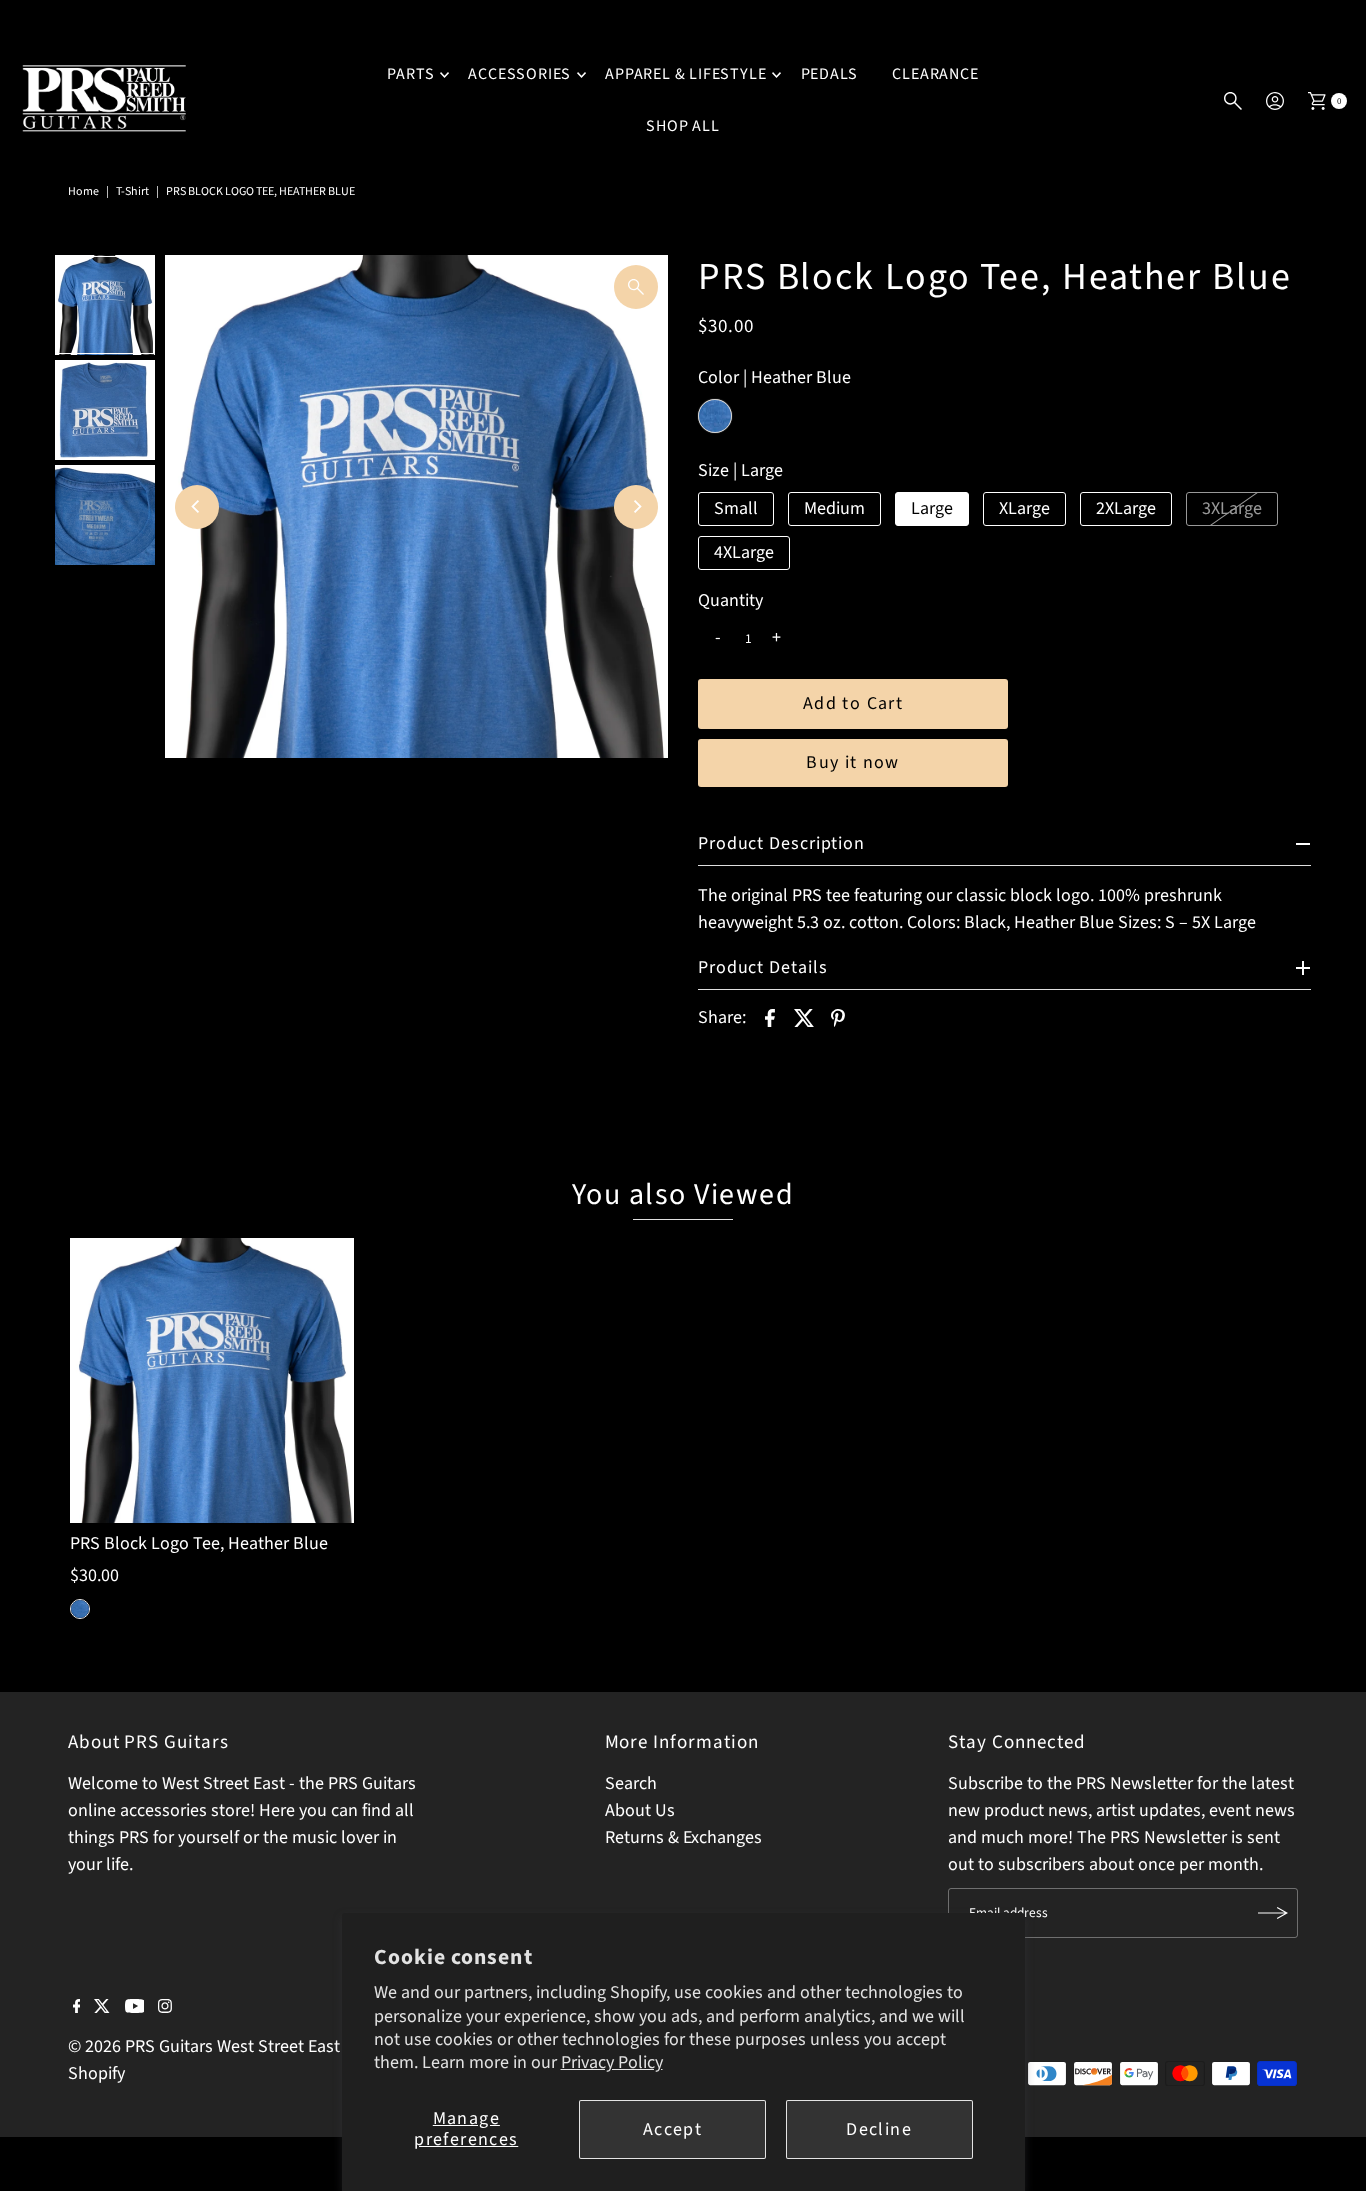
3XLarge (1232, 508)
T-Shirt (132, 191)
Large (932, 508)
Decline (878, 2129)
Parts (410, 74)
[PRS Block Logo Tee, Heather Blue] (212, 1380)
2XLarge (1126, 508)
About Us (640, 1810)
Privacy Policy (612, 2062)
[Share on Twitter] (804, 1017)
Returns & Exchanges (683, 1837)
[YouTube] (135, 2008)
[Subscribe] (1273, 1913)
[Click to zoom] (636, 287)
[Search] (1233, 101)
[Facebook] (77, 2008)
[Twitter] (102, 2008)
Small (736, 508)
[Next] (636, 507)
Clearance (935, 74)
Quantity (730, 601)
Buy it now (853, 762)
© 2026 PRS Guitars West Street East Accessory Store (266, 2046)
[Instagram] (165, 2008)
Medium (834, 508)
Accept (672, 2129)
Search (631, 1783)
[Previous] (197, 507)
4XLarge (744, 552)
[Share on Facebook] (770, 1017)
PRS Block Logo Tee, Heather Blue (199, 1543)
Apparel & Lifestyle (685, 74)
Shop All (682, 126)
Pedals (830, 74)
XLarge (1024, 508)
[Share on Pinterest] (838, 1017)
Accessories (519, 74)
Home (83, 191)
